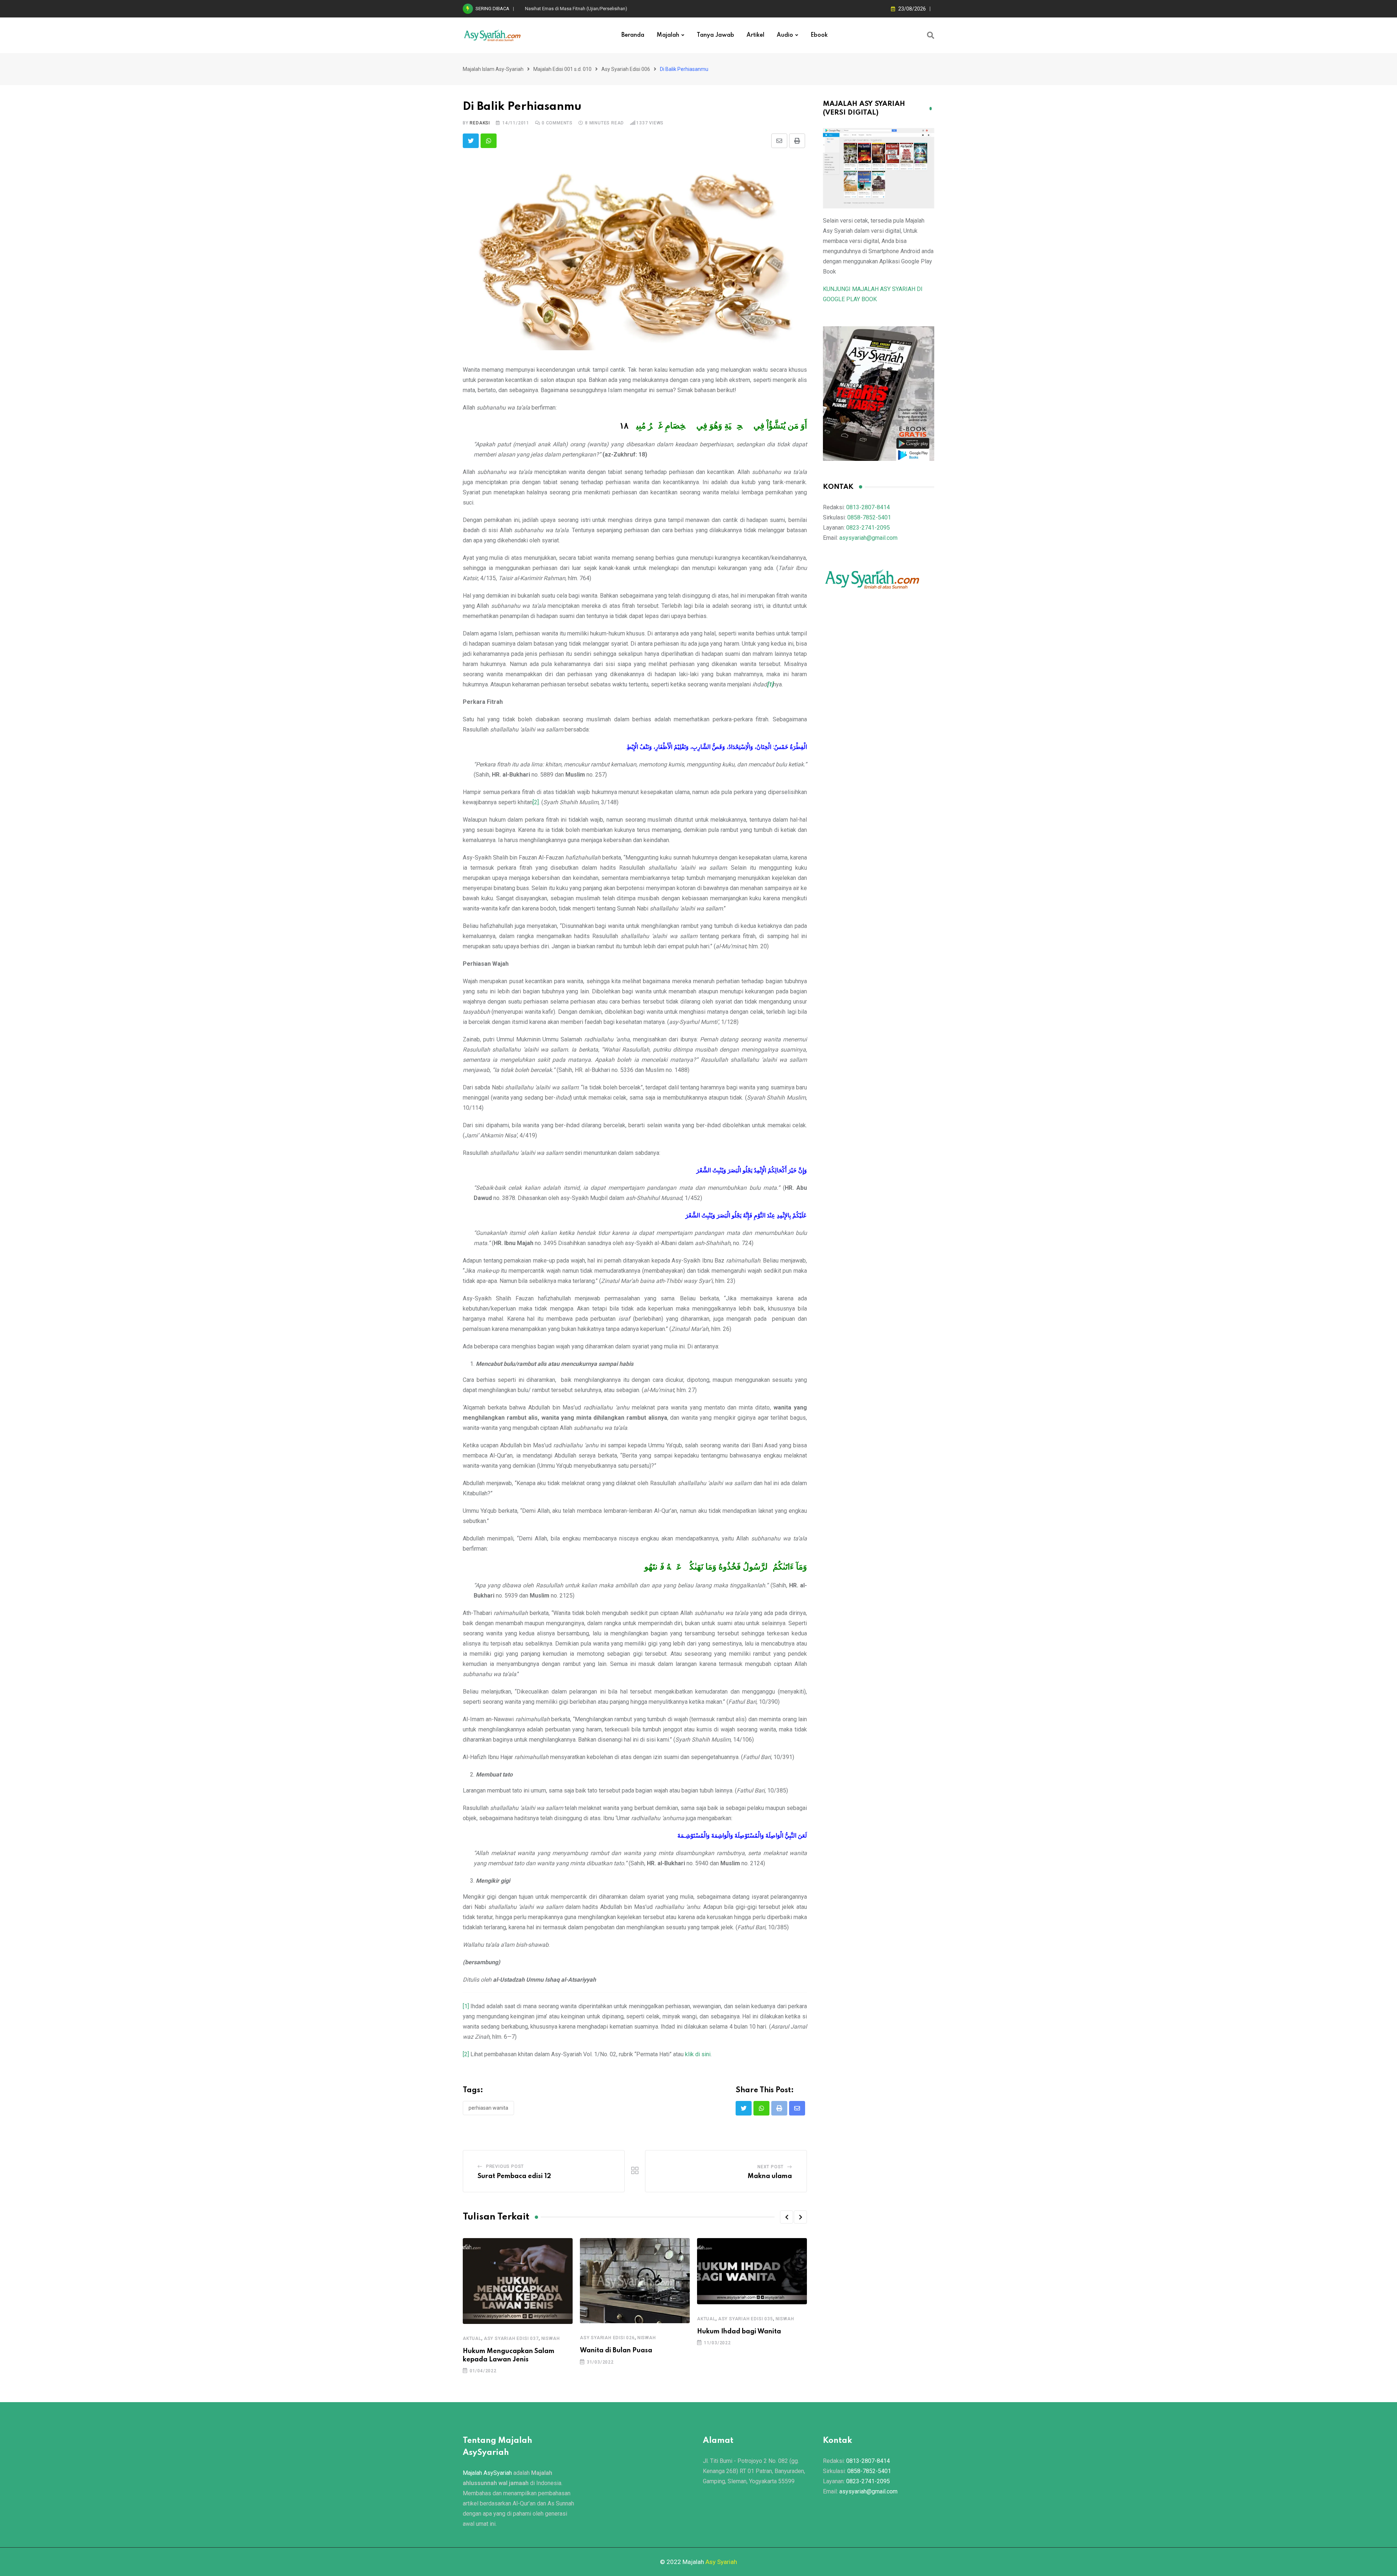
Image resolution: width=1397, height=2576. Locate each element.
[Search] (931, 35)
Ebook (819, 35)
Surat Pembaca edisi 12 (514, 2176)
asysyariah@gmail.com (868, 538)
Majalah (668, 35)
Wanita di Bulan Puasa (616, 2350)
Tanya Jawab (715, 35)
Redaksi (480, 123)
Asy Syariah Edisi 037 (511, 2338)
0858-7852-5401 (869, 517)
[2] (536, 802)
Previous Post (505, 2166)
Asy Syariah (721, 2562)
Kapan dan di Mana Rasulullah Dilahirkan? (569, 9)
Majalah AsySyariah (487, 2473)
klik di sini (698, 2054)
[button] (787, 2217)
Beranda (633, 35)
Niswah (551, 2338)
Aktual (472, 2338)
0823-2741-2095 (868, 528)
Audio (785, 35)
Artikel (755, 35)
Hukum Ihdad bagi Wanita (739, 2332)
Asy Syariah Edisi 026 (607, 2338)
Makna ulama (770, 2176)
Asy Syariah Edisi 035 (746, 2319)
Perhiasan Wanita (488, 2108)
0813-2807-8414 (868, 507)
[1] (466, 2006)
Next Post (771, 2167)
